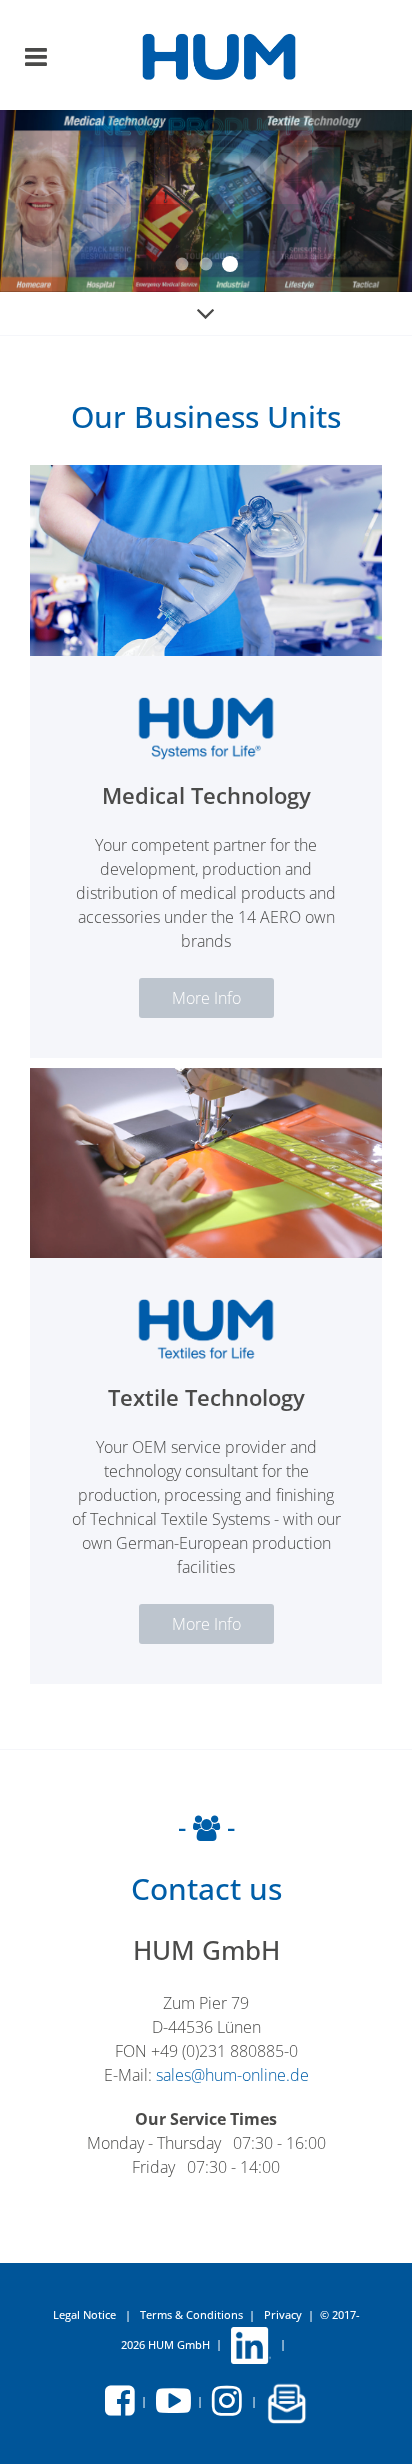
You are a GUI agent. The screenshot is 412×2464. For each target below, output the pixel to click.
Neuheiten (206, 264)
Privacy (283, 2314)
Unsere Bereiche (230, 264)
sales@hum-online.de (232, 2075)
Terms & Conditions (191, 2314)
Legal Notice (86, 2314)
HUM (182, 264)
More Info (206, 998)
